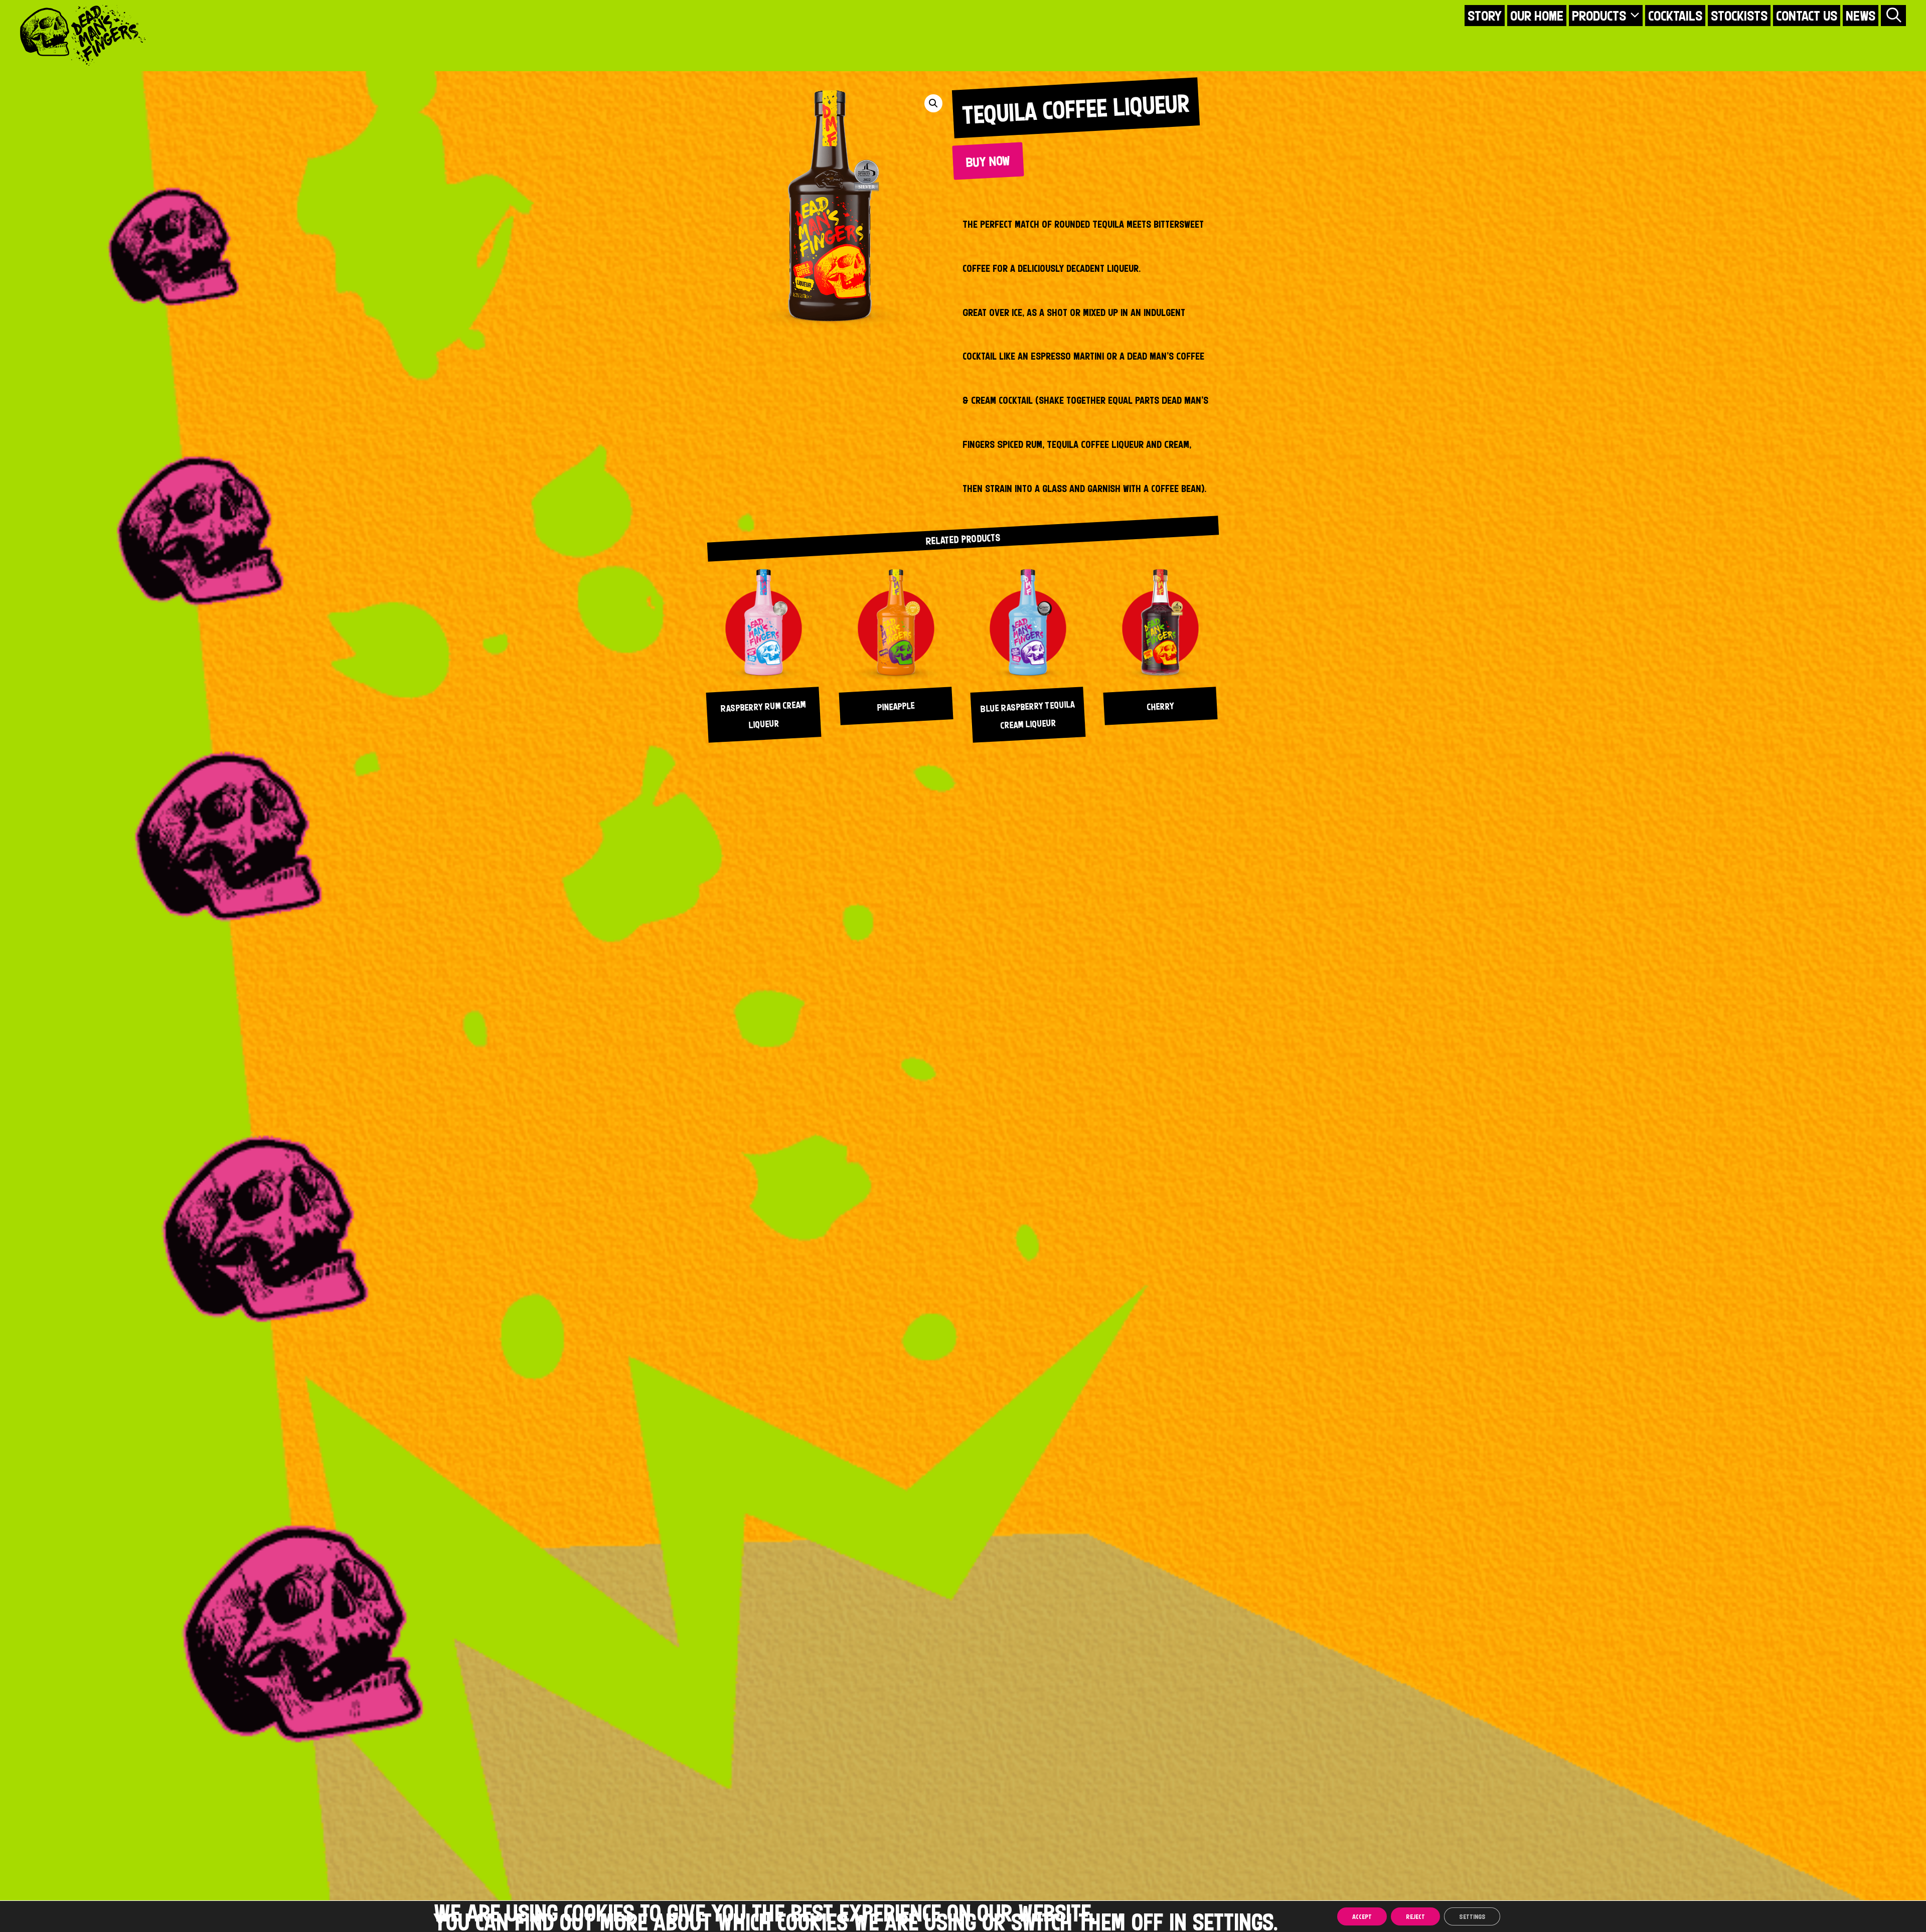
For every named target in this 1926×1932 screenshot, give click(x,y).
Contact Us (1807, 16)
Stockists (1739, 16)
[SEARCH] (1893, 16)
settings (1233, 1921)
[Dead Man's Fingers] (83, 35)
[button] (933, 103)
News (1861, 16)
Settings (1472, 1916)
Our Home (1537, 16)
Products (1599, 16)
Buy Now (988, 161)
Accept (1362, 1916)
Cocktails (1675, 16)
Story (1485, 16)
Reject (1415, 1916)
